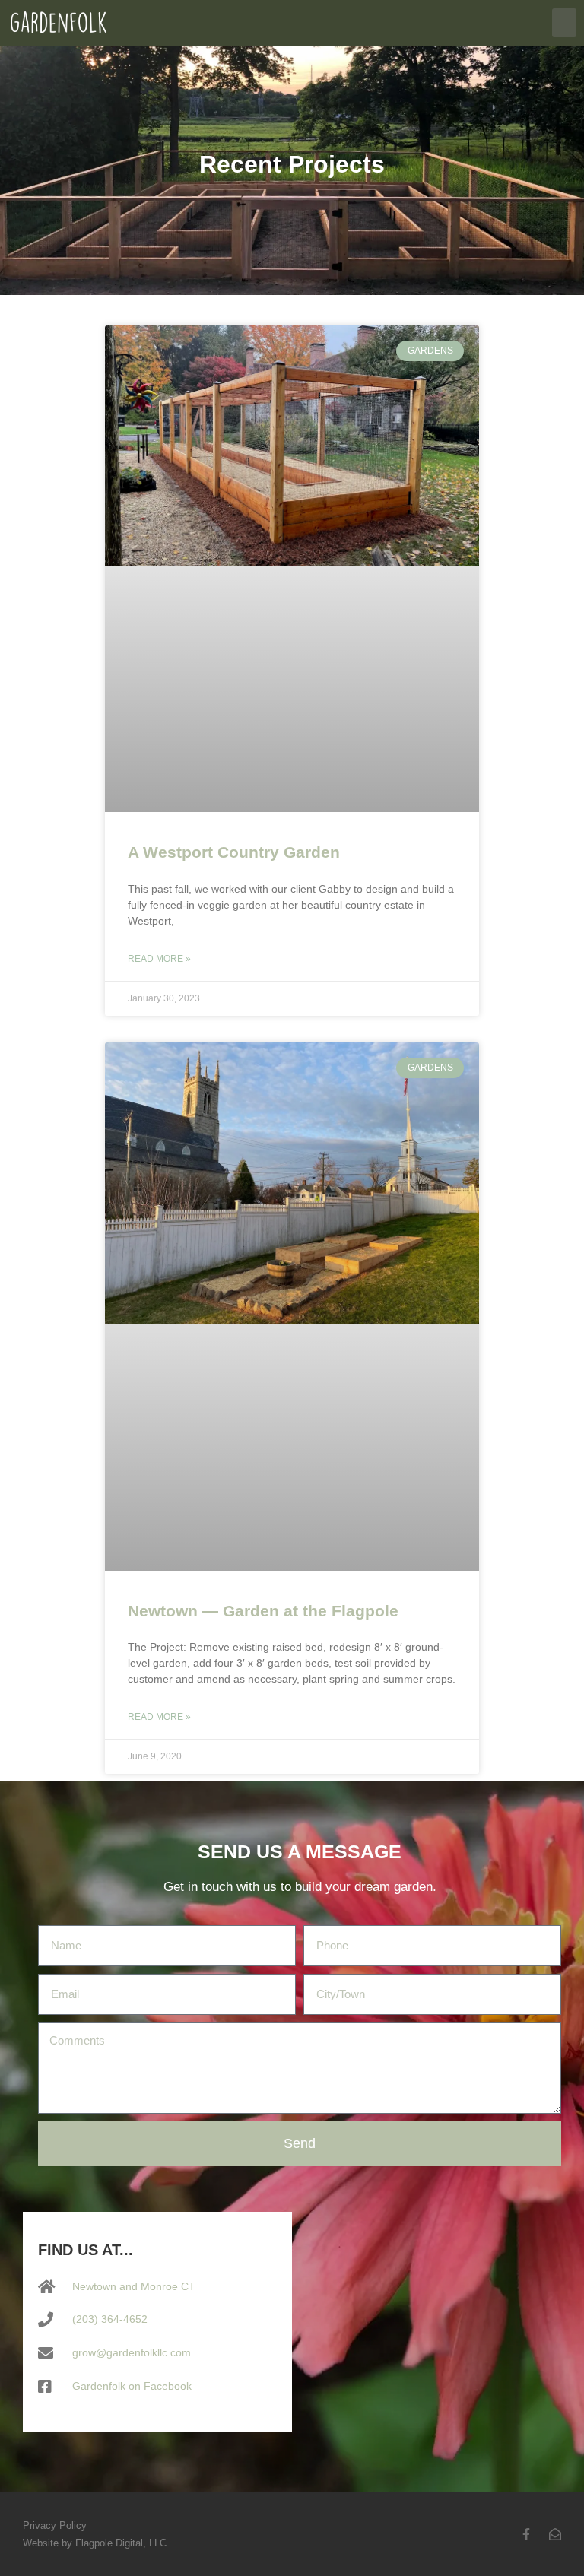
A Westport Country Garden (234, 852)
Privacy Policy (55, 2525)
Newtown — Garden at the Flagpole (263, 1611)
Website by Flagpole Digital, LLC (95, 2543)
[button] (564, 23)
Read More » (159, 959)
